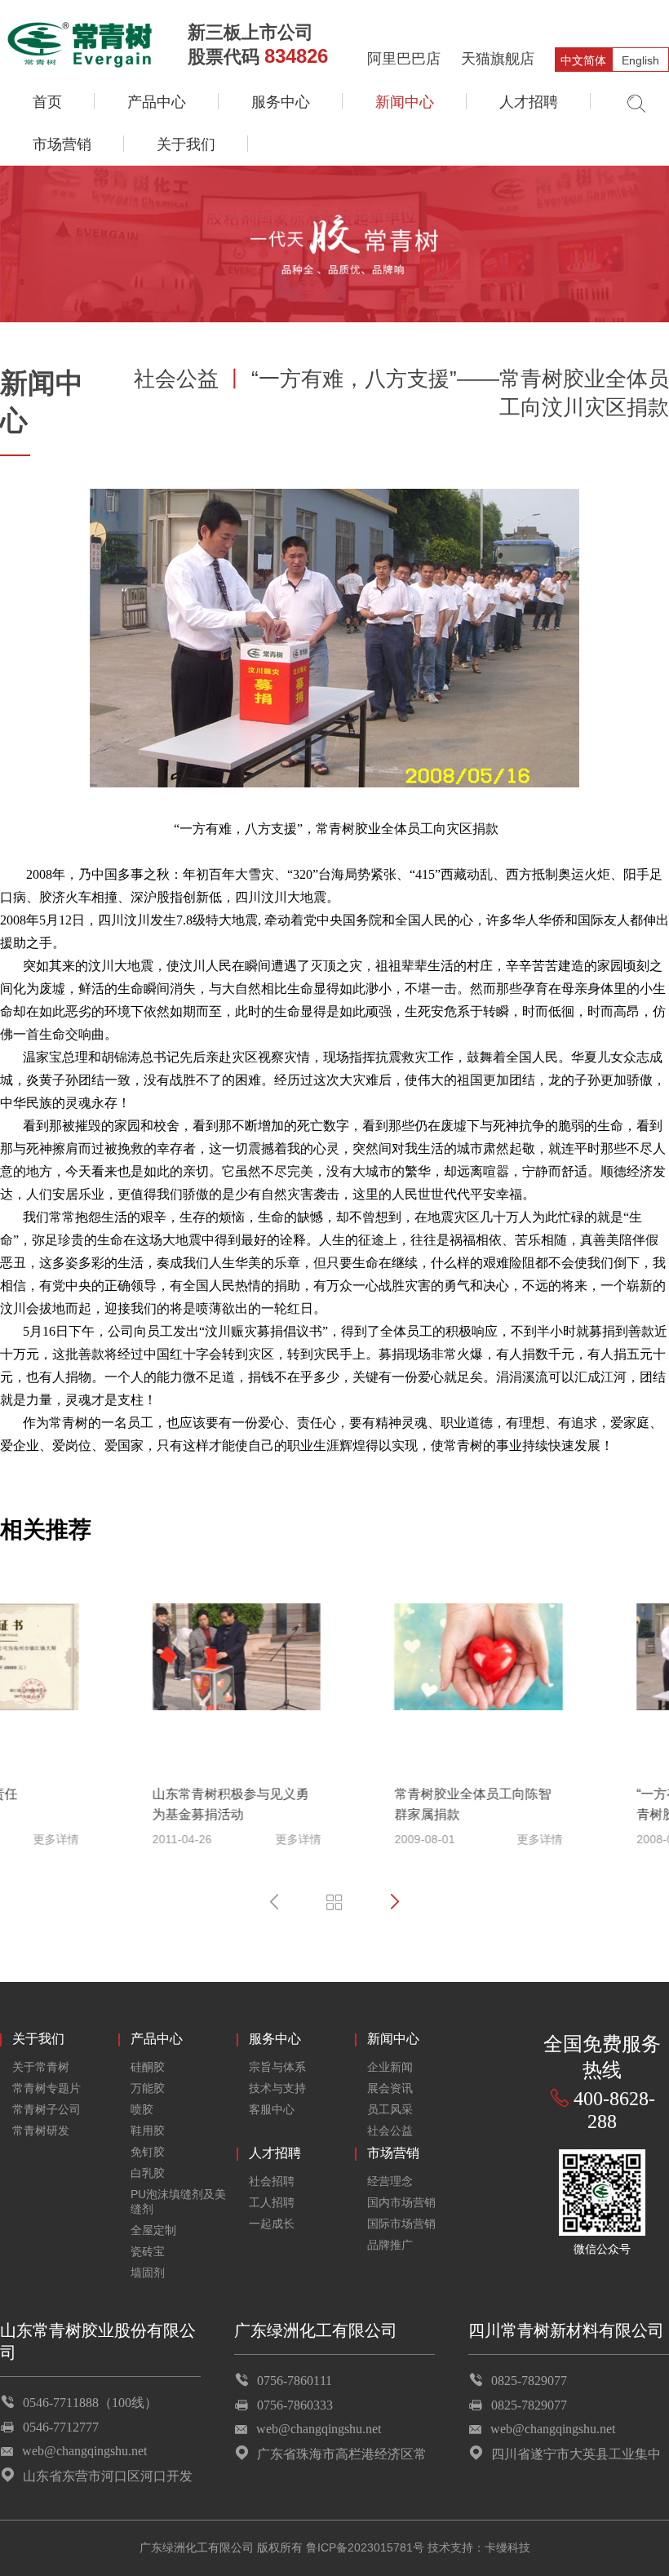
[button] (274, 1902)
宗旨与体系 (277, 2067)
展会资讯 (390, 2088)
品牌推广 (390, 2245)
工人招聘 (272, 2202)
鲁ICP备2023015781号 (365, 2547)
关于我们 (186, 144)
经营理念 (390, 2181)
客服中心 (272, 2109)
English (640, 60)
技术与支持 (277, 2088)
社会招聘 (272, 2181)
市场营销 (62, 144)
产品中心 (157, 102)
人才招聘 (529, 102)
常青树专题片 (47, 2088)
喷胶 (142, 2109)
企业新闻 (390, 2067)
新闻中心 (405, 102)
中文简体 (583, 60)
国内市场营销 (401, 2202)
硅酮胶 (148, 2067)
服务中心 (281, 102)
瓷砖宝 (148, 2251)
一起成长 (272, 2224)
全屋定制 (153, 2230)
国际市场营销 (401, 2224)
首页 (47, 102)
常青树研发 (41, 2130)
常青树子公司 (47, 2109)
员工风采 (390, 2109)
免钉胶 (148, 2152)
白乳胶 (148, 2173)
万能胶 (148, 2088)
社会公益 (390, 2130)
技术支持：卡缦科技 (479, 2547)
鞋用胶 (148, 2130)
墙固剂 (148, 2272)
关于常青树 (41, 2067)
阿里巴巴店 (404, 59)
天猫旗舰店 (498, 59)
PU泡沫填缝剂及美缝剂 (178, 2201)
